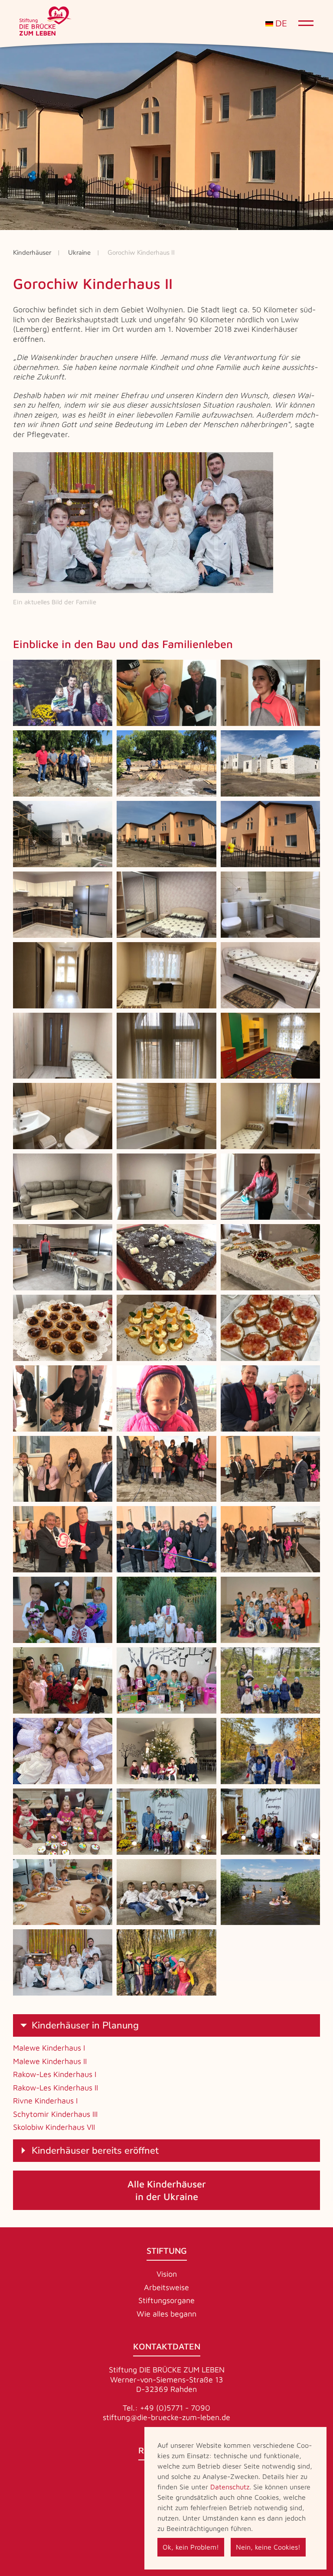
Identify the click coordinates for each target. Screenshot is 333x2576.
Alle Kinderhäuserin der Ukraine (167, 2190)
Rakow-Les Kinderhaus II (55, 2088)
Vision (167, 2274)
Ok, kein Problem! (191, 2547)
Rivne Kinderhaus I (45, 2101)
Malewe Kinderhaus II (50, 2061)
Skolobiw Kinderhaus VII (54, 2127)
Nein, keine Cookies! (268, 2547)
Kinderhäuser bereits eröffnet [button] (95, 2151)
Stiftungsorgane (166, 2300)
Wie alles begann (166, 2314)
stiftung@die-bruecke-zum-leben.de (166, 2417)
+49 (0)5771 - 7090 (175, 2408)
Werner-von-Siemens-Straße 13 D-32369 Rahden (167, 2385)
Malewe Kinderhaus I (49, 2048)
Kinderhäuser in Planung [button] (85, 2025)
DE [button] (280, 24)
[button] (63, 693)
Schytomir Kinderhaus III (55, 2114)
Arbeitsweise (166, 2287)
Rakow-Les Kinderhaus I (55, 2074)
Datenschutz (230, 2487)
